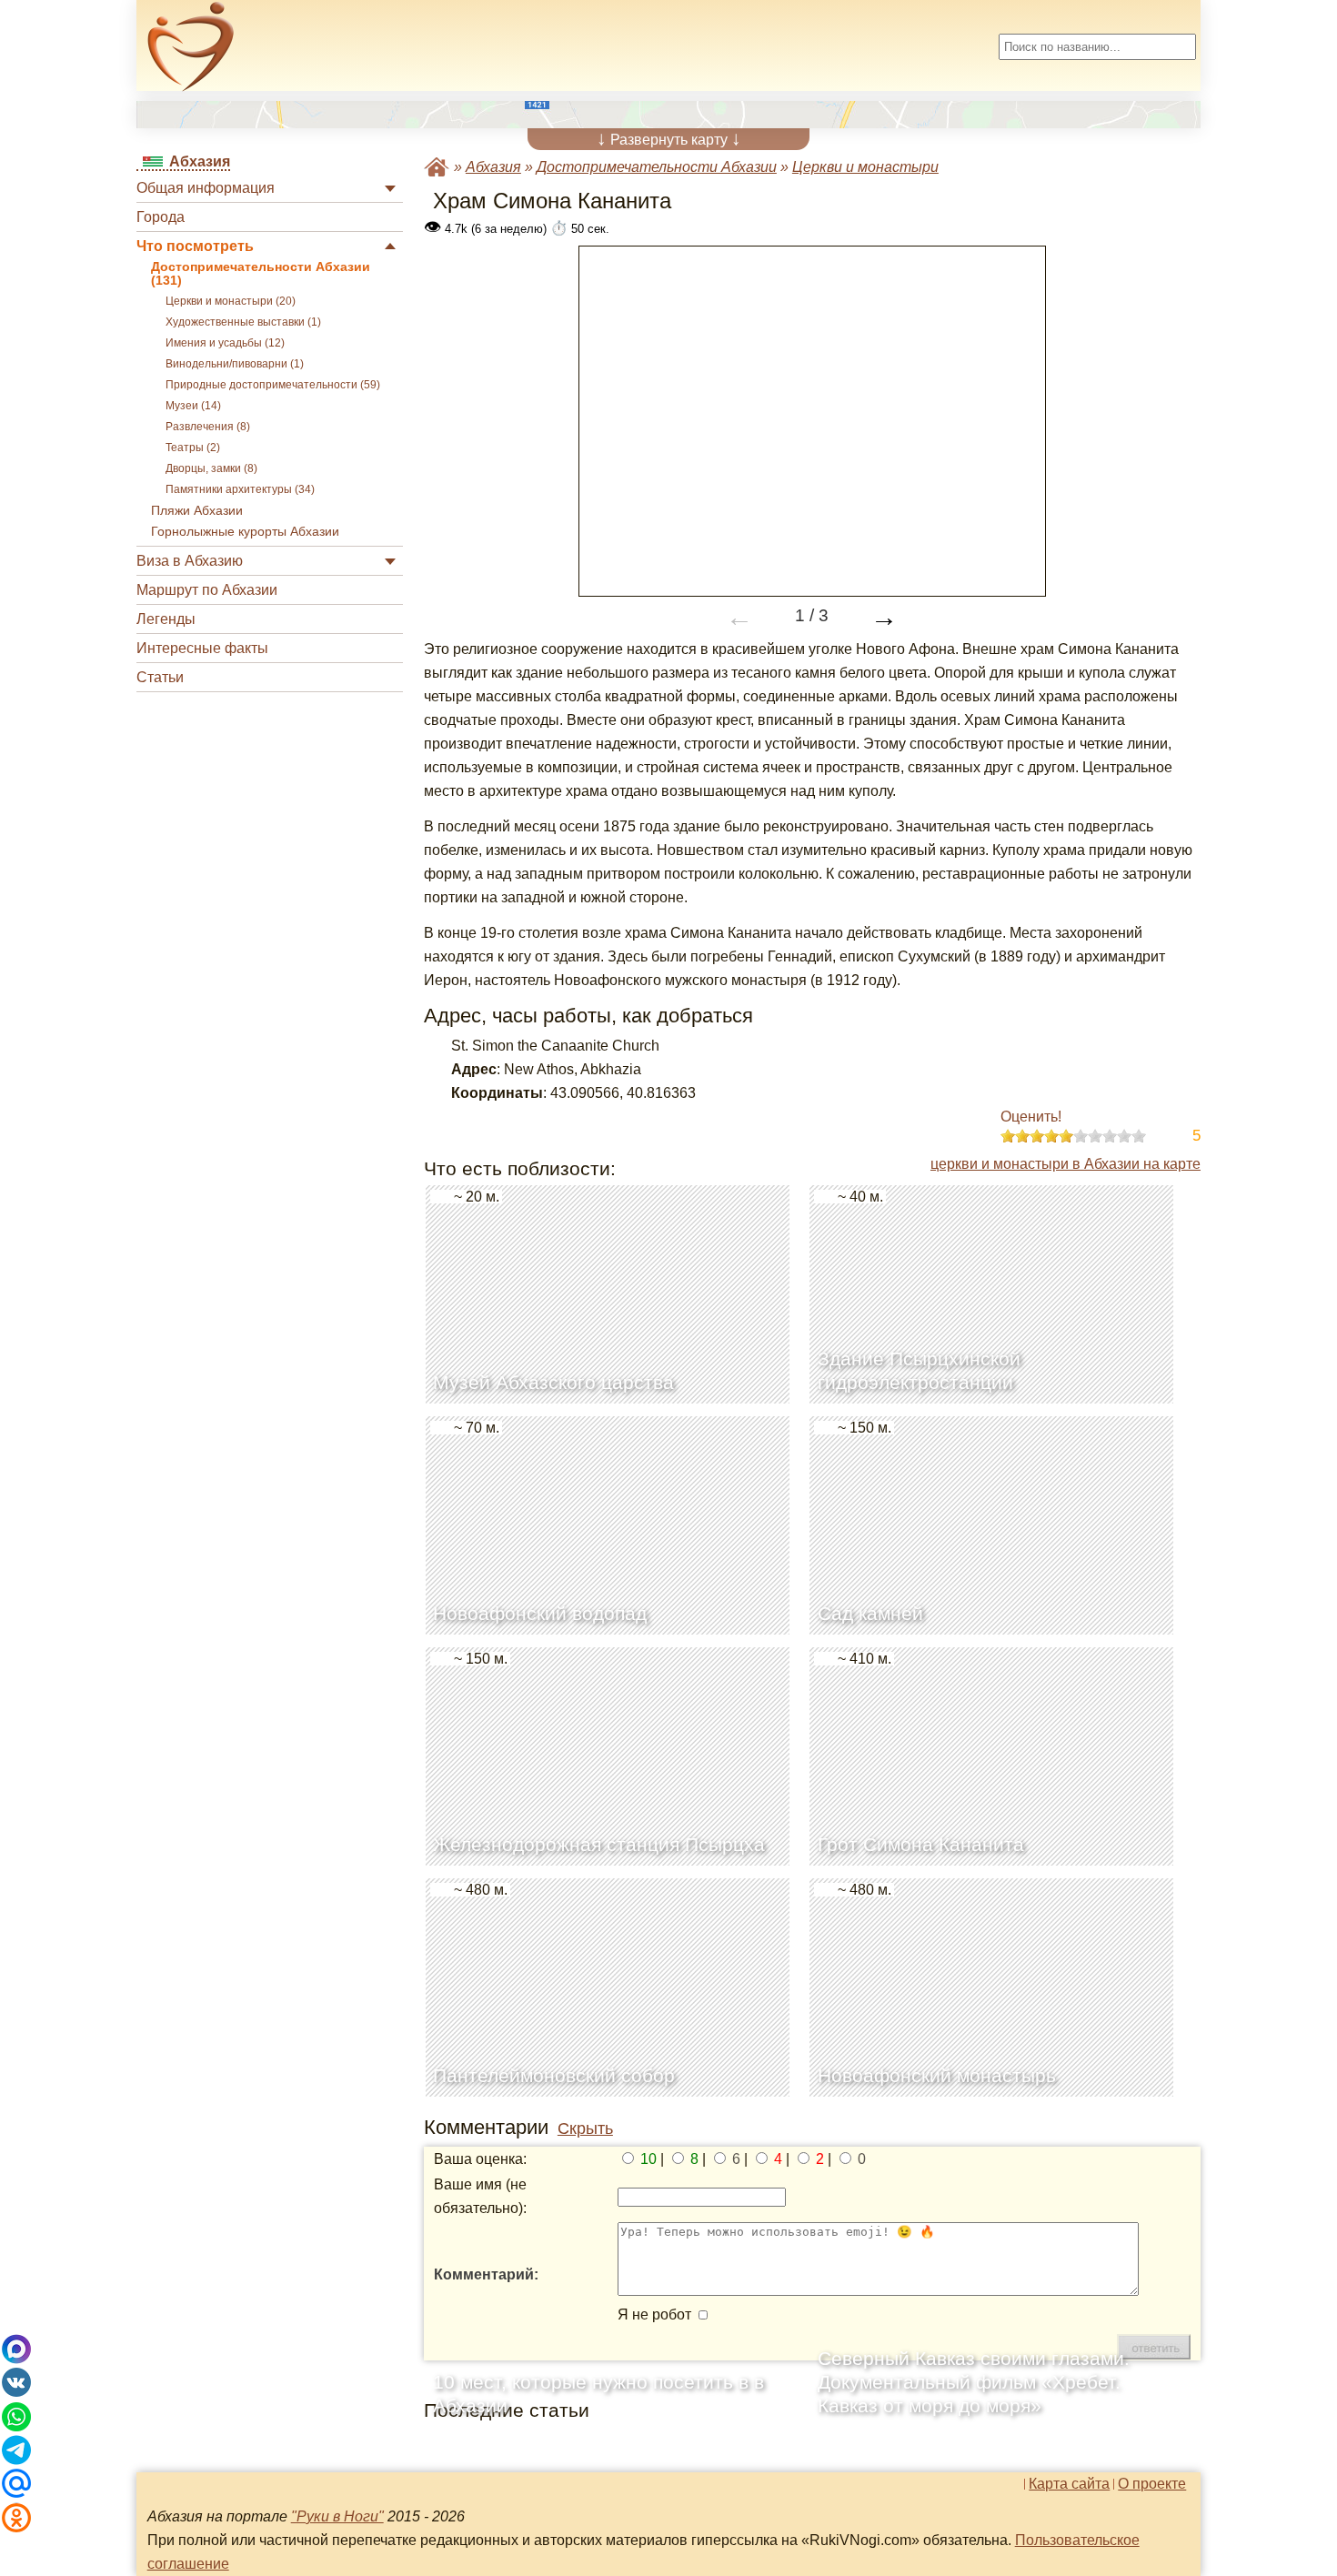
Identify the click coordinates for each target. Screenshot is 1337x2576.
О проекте (1152, 2484)
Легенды (166, 619)
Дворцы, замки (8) (211, 468)
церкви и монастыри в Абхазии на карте (1066, 1164)
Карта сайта (1069, 2484)
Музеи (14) (193, 406)
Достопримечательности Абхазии (657, 167)
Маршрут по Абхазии (207, 590)
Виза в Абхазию (190, 561)
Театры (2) (193, 448)
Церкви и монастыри (865, 167)
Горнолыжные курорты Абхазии (245, 532)
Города (161, 217)
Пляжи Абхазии (197, 511)
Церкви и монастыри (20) (231, 301)
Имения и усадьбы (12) (225, 343)
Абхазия (493, 167)
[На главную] (191, 46)
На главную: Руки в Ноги (437, 167)
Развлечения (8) (208, 427)
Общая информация (206, 188)
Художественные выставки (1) (243, 322)
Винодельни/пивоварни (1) (235, 364)
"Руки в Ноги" (337, 2516)
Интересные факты (202, 648)
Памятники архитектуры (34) (240, 489)
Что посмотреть (195, 246)
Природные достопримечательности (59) (273, 385)
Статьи (160, 677)
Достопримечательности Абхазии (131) (261, 274)
